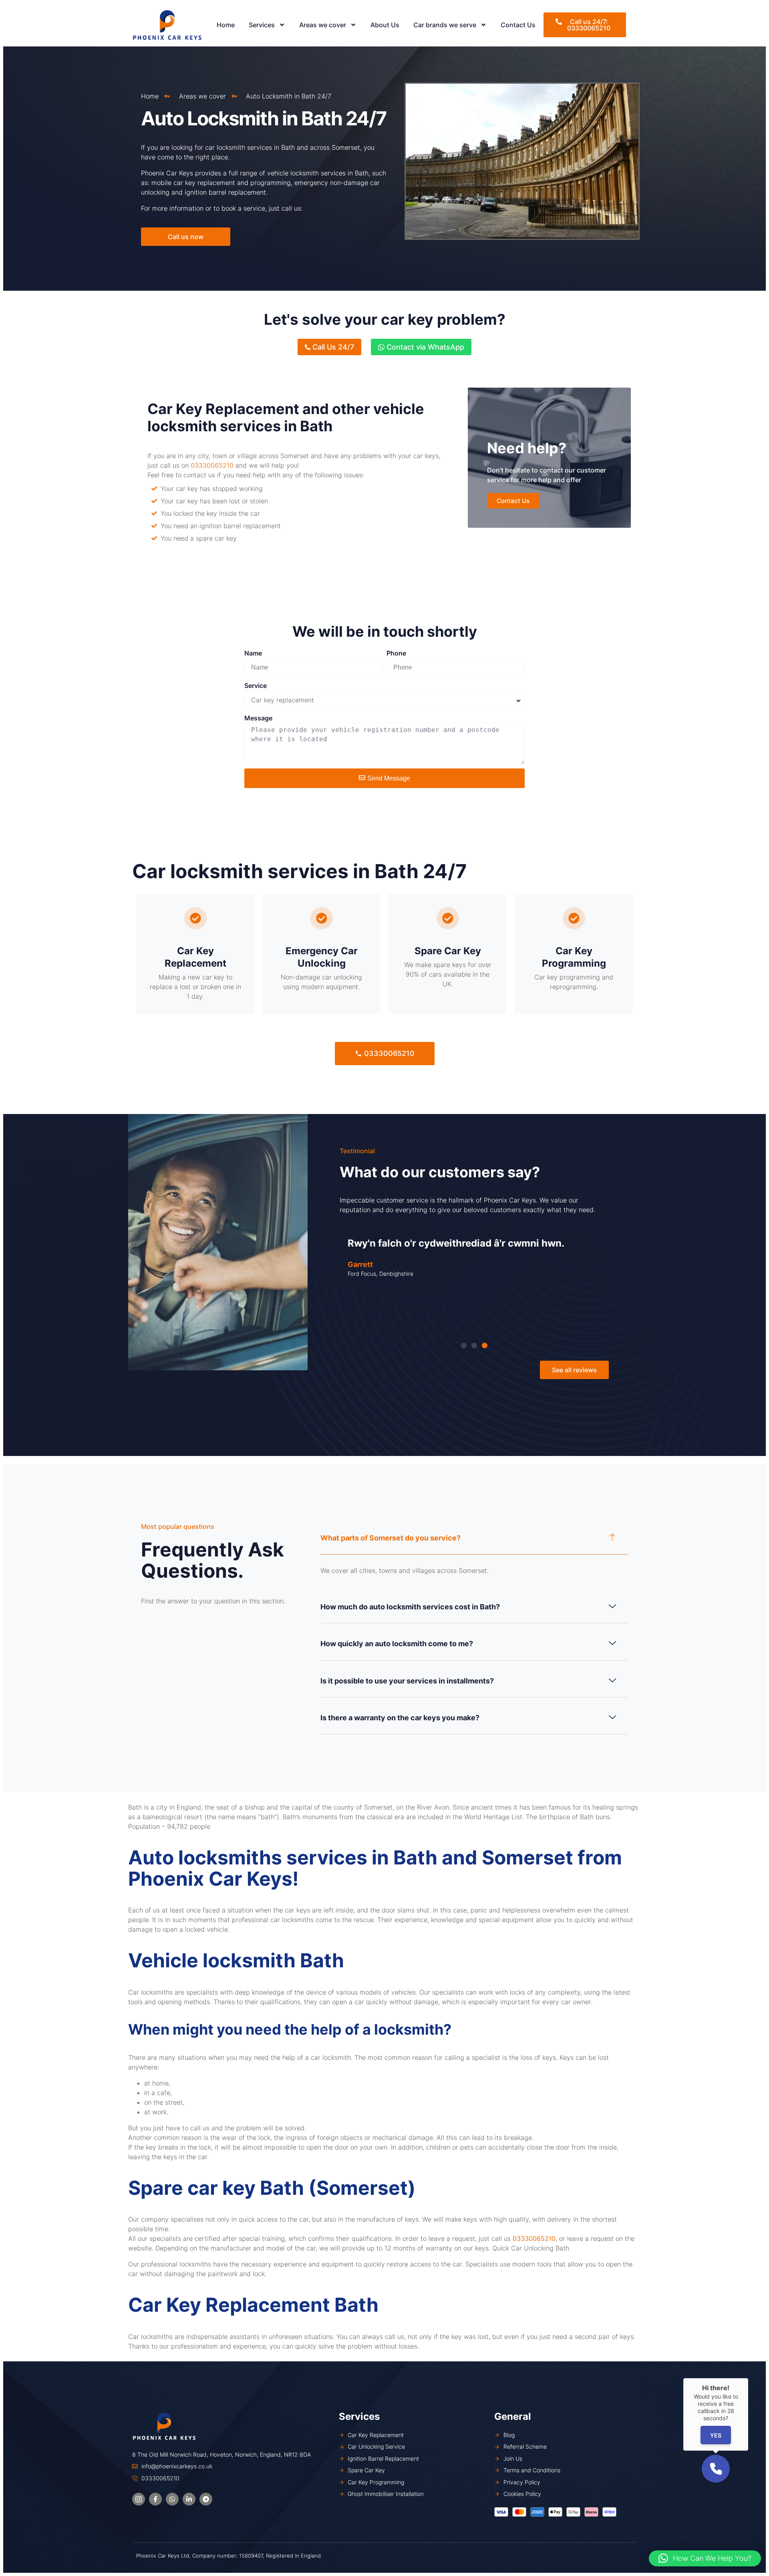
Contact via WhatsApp (424, 347)
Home (226, 25)
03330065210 (212, 465)
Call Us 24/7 (332, 347)
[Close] (748, 2378)
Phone (396, 653)
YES (716, 2435)
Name (253, 653)
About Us (385, 25)
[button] (464, 1345)
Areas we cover (323, 25)
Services (262, 25)
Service (256, 686)
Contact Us (518, 25)
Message (258, 718)
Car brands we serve (445, 25)
